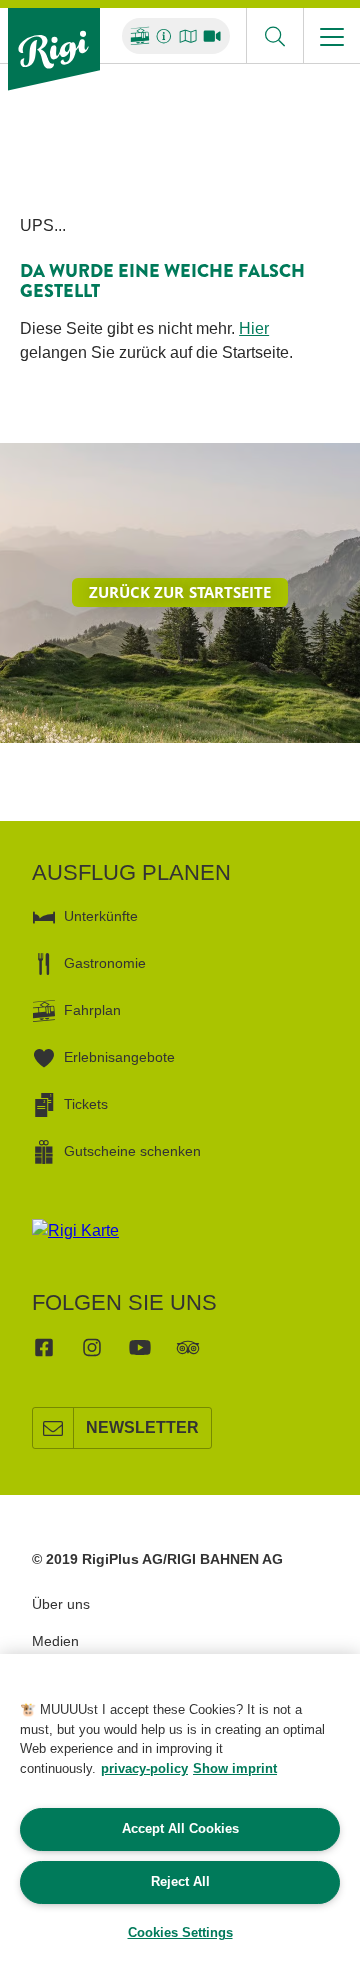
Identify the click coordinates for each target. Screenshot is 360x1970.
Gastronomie (105, 963)
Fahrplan (92, 1010)
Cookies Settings (180, 1932)
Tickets (86, 1104)
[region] (180, 1812)
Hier (254, 328)
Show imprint (235, 1768)
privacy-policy (144, 1768)
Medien (55, 1641)
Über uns (61, 1604)
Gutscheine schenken (132, 1151)
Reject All (180, 1881)
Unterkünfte (101, 916)
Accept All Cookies (180, 1828)
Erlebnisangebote (119, 1057)
